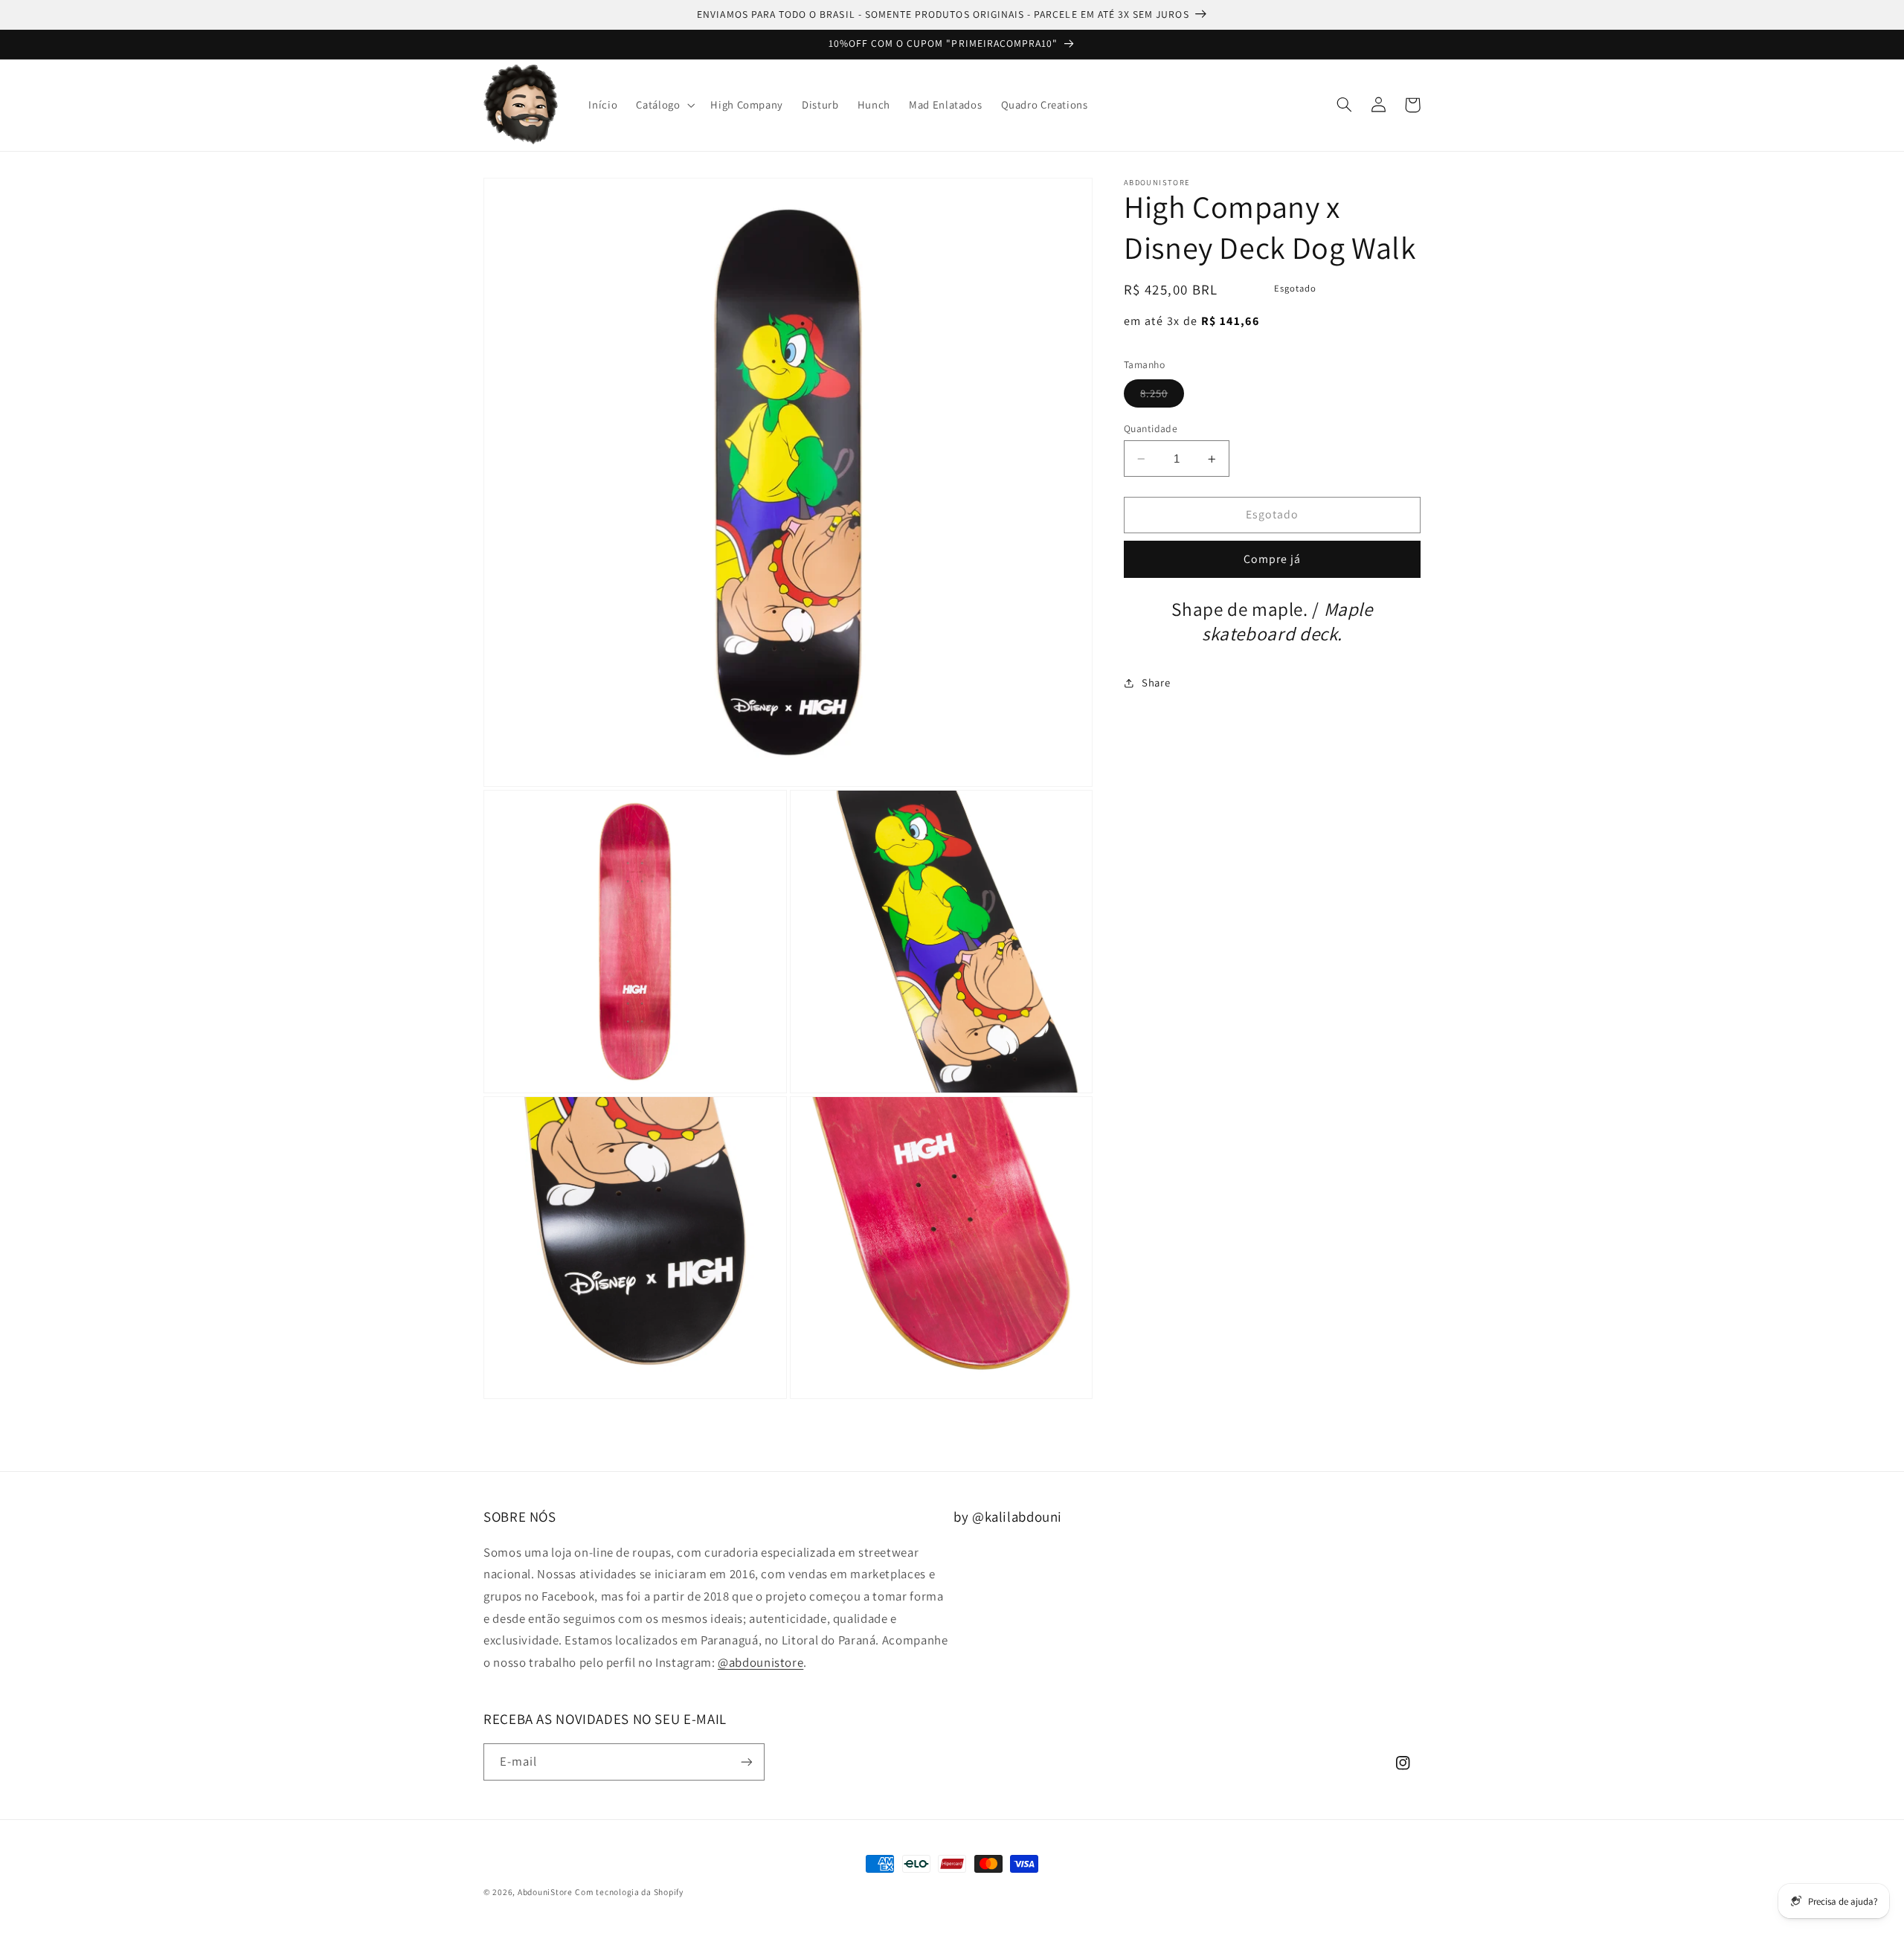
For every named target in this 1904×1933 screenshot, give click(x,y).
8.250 (1162, 396)
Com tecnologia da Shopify (629, 1892)
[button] (664, 105)
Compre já (1272, 560)
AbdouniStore (545, 1892)
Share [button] (1156, 682)
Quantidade (1151, 428)
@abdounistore (760, 1662)
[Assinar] (747, 1762)
